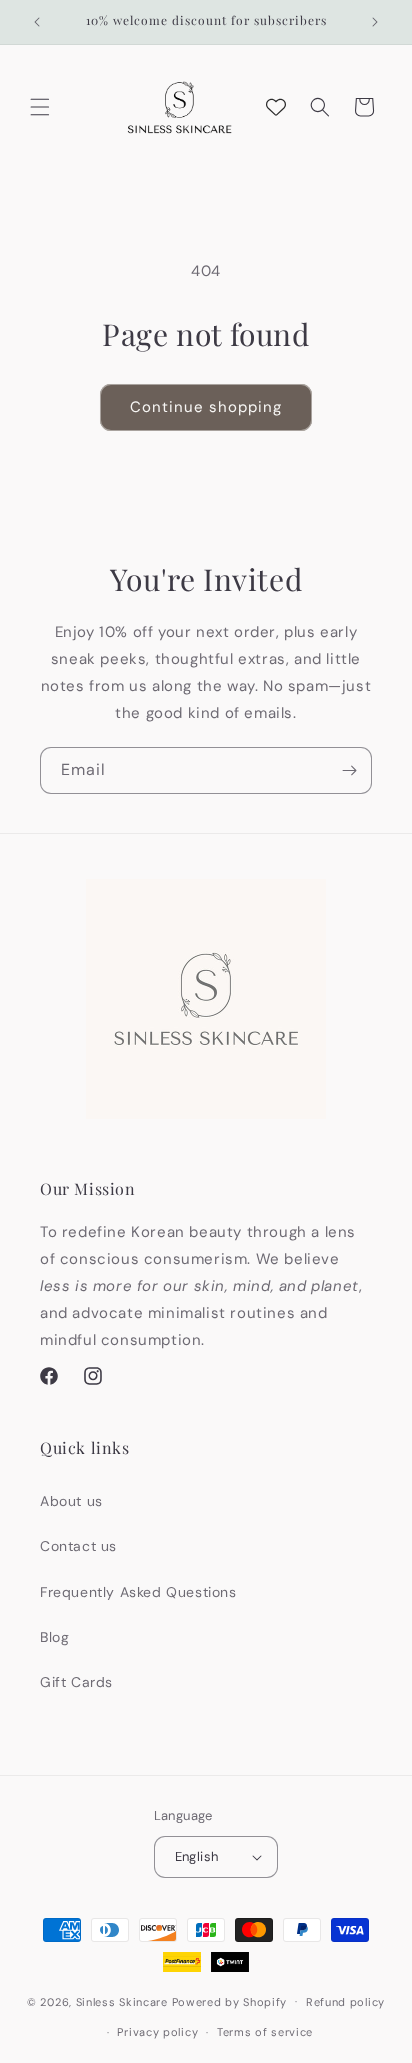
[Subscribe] (349, 770)
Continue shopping (206, 407)
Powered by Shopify (230, 2001)
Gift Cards (76, 1682)
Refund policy (345, 2002)
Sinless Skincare (122, 2001)
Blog (54, 1637)
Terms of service (265, 2032)
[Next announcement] (375, 22)
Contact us (78, 1546)
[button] (40, 107)
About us (71, 1501)
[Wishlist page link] (276, 107)
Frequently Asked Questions (138, 1592)
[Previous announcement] (37, 22)
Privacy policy (157, 2032)
